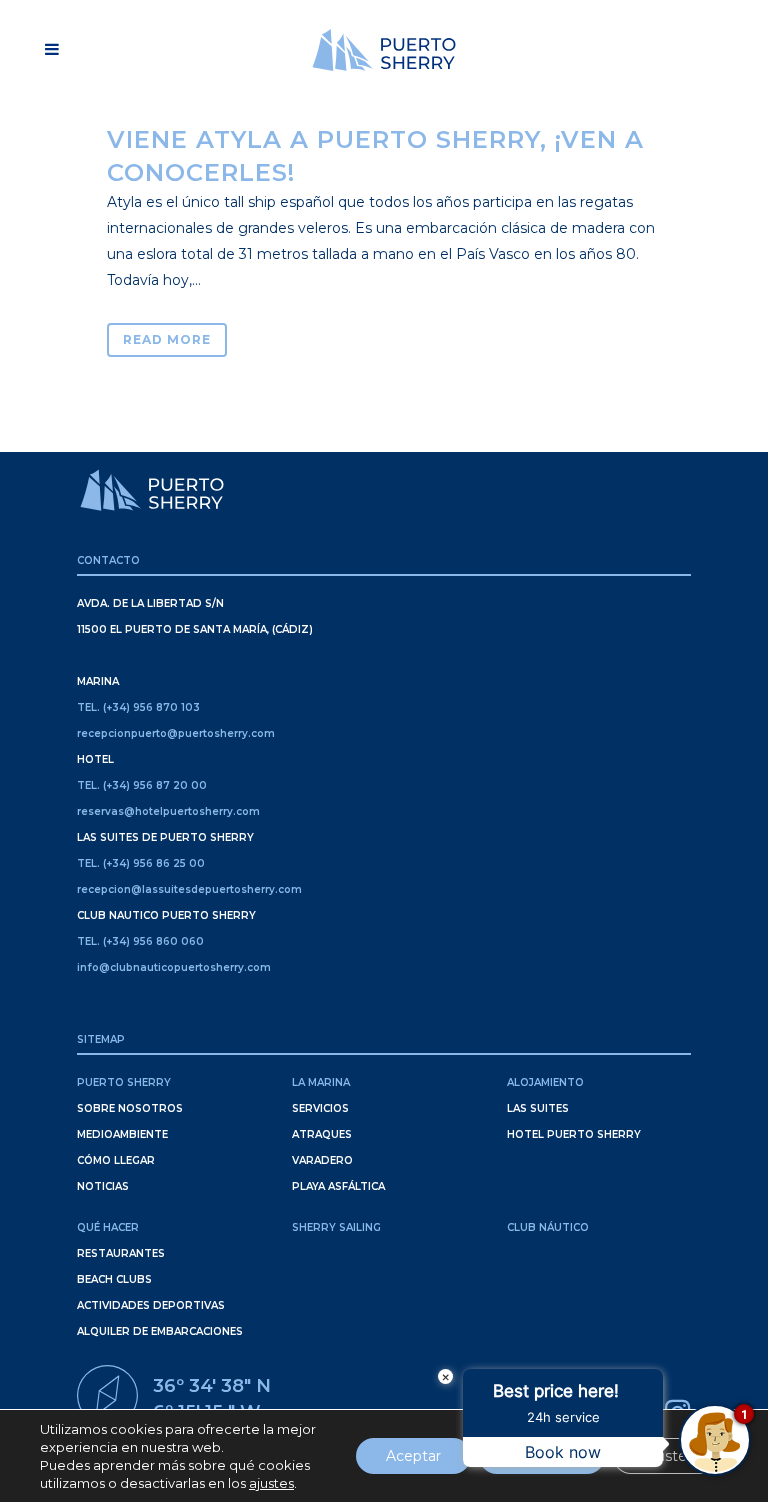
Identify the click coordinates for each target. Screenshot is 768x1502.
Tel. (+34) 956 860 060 (140, 941)
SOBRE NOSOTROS (130, 1108)
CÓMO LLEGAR (116, 1160)
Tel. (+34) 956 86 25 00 (141, 863)
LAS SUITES (538, 1108)
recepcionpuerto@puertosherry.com (176, 733)
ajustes (271, 1483)
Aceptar (413, 1456)
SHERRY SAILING (336, 1227)
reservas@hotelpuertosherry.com (168, 811)
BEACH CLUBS (114, 1279)
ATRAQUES (322, 1134)
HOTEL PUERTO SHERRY (574, 1134)
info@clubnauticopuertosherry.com (174, 967)
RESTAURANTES (121, 1253)
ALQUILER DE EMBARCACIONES (160, 1331)
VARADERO (322, 1160)
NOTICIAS (103, 1186)
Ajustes (668, 1456)
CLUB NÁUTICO (548, 1227)
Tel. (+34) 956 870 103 (138, 707)
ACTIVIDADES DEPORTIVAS (151, 1305)
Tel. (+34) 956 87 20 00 (142, 785)
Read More (167, 339)
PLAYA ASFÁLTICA (338, 1186)
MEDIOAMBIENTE (122, 1134)
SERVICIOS (320, 1108)
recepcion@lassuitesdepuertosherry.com (189, 889)
